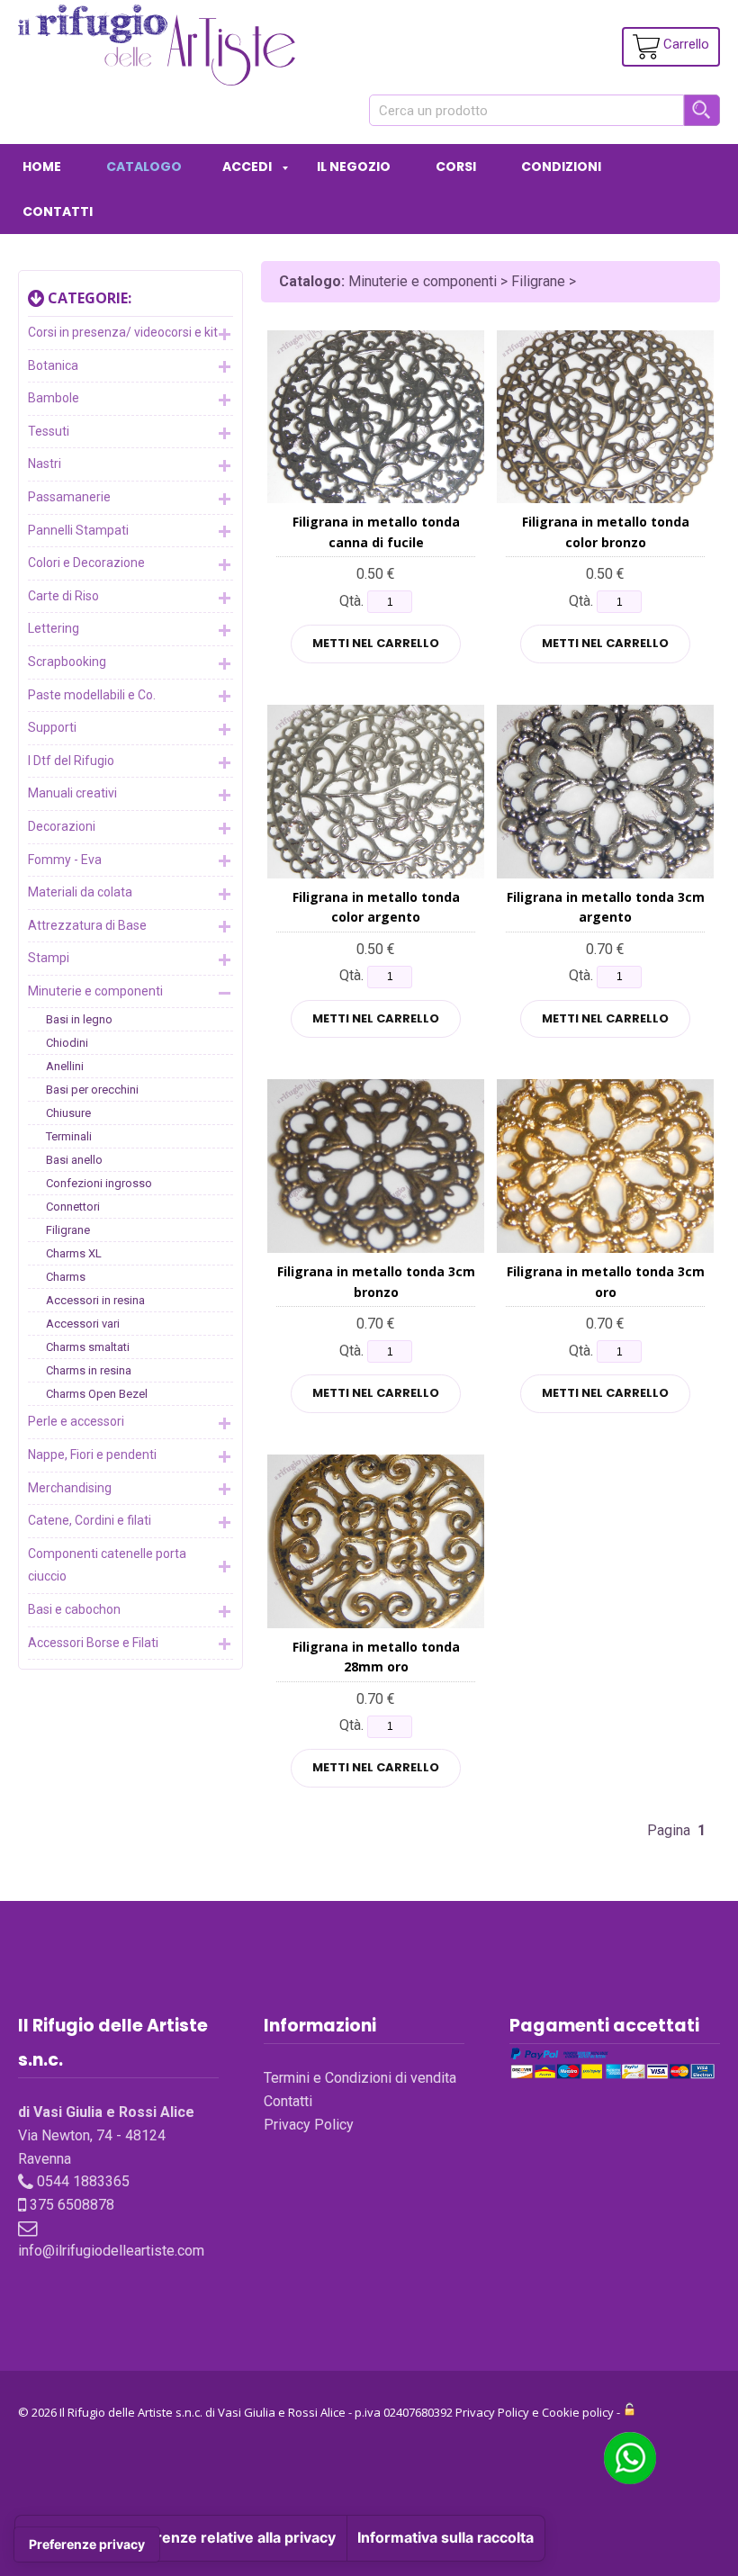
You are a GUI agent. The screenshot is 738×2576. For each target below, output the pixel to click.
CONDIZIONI (561, 167)
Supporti (52, 727)
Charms (66, 1277)
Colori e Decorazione (86, 563)
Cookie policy (578, 2412)
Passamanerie (69, 497)
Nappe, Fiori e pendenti (92, 1455)
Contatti (288, 2101)
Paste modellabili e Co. (92, 695)
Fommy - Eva (65, 860)
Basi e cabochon (74, 1609)
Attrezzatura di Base (87, 925)
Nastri (45, 464)
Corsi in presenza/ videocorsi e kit (123, 332)
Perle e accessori (76, 1421)
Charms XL (74, 1253)
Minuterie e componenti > (430, 281)
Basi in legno (79, 1019)
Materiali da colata (80, 892)
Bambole (54, 398)
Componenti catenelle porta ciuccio (107, 1565)
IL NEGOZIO (354, 167)
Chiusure (68, 1113)
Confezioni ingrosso (99, 1183)
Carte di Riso (63, 596)
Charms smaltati (88, 1347)
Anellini (65, 1066)
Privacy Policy (309, 2125)
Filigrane (68, 1230)
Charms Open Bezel (97, 1394)
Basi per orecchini (92, 1090)
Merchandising (70, 1488)
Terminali (69, 1136)
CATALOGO (144, 167)
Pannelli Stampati (78, 530)
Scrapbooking (67, 662)
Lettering (54, 628)
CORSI (456, 167)
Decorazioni (62, 826)
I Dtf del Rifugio (71, 761)
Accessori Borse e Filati (93, 1643)
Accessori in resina (95, 1300)
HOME (42, 167)
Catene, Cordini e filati (90, 1520)
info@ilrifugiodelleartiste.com (111, 2251)
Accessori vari (83, 1324)
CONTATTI (58, 212)
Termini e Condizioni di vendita (360, 2078)
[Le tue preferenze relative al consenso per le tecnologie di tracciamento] (87, 2544)
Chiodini (67, 1043)
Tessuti (49, 431)
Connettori (73, 1207)
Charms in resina (89, 1370)
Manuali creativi (72, 793)
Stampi (49, 958)
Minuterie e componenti (95, 991)
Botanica (53, 365)
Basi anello (74, 1160)
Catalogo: (312, 281)
